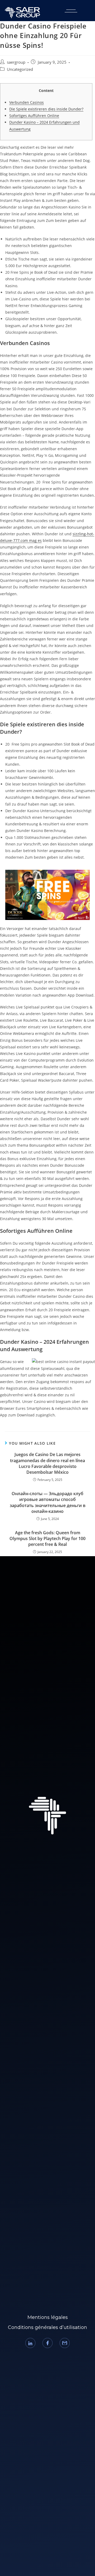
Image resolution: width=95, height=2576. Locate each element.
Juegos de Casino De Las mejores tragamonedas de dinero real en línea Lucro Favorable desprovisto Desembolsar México (47, 1463)
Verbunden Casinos (27, 102)
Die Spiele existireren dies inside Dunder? (46, 109)
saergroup (16, 62)
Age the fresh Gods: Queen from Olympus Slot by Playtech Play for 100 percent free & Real (47, 1539)
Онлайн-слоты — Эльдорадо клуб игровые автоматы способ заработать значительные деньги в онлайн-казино (48, 1502)
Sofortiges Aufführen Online (34, 116)
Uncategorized (20, 69)
